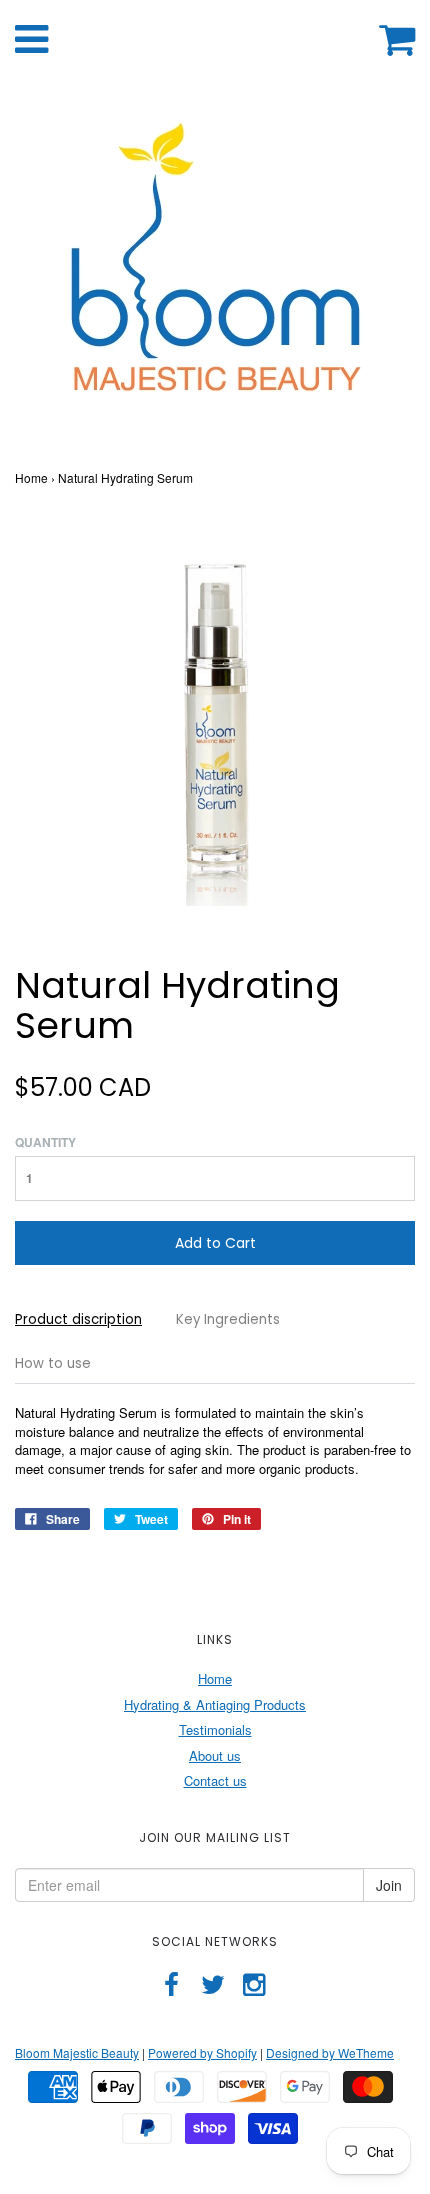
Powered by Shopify (202, 2052)
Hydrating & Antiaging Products (215, 1704)
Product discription (78, 1319)
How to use (53, 1363)
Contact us (215, 1780)
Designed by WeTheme (330, 2052)
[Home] (215, 267)
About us (215, 1755)
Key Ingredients (228, 1319)
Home (31, 477)
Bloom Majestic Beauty (77, 2052)
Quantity (45, 1142)
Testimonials (215, 1729)
